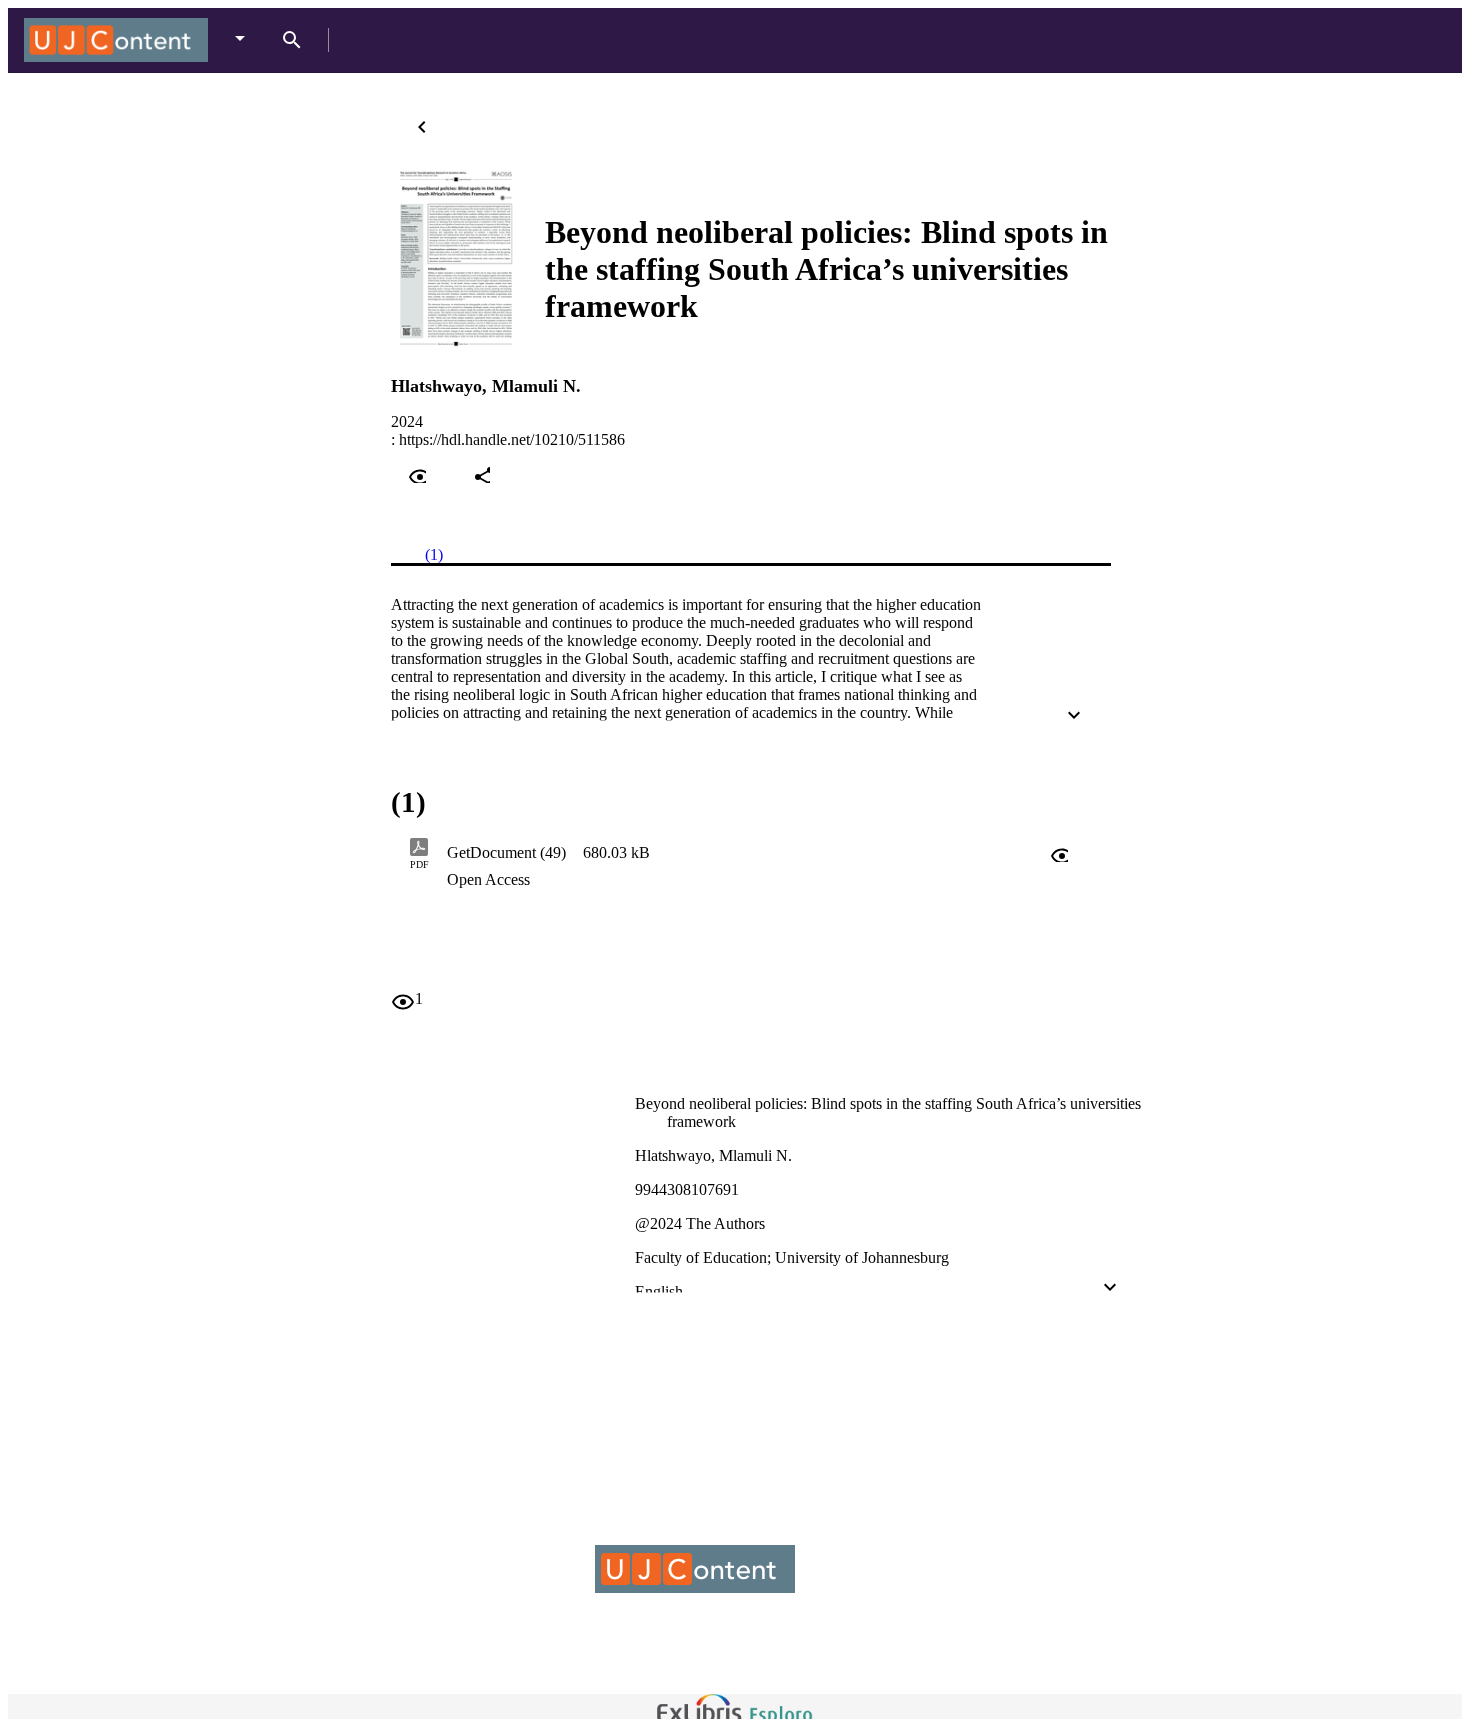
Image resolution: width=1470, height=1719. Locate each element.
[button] (999, 853)
